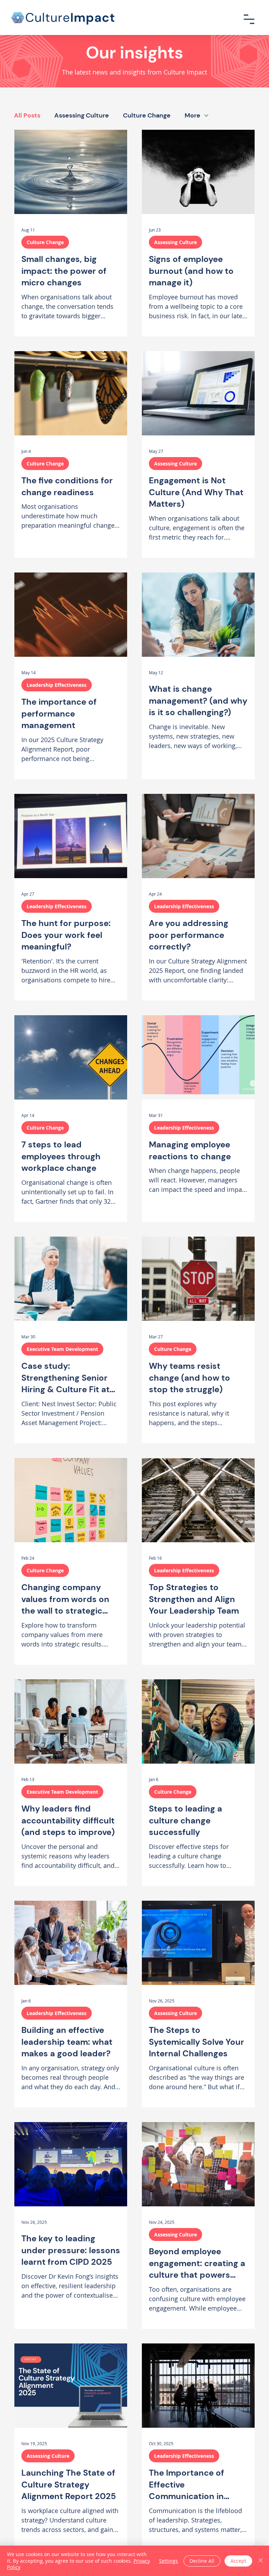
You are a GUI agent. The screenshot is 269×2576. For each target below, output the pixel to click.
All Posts (27, 115)
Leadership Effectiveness (57, 685)
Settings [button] (168, 2561)
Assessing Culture (82, 115)
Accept (238, 2561)
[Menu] (249, 19)
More (192, 115)
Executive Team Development (62, 1349)
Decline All (202, 2561)
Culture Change (147, 115)
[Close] (261, 2561)
